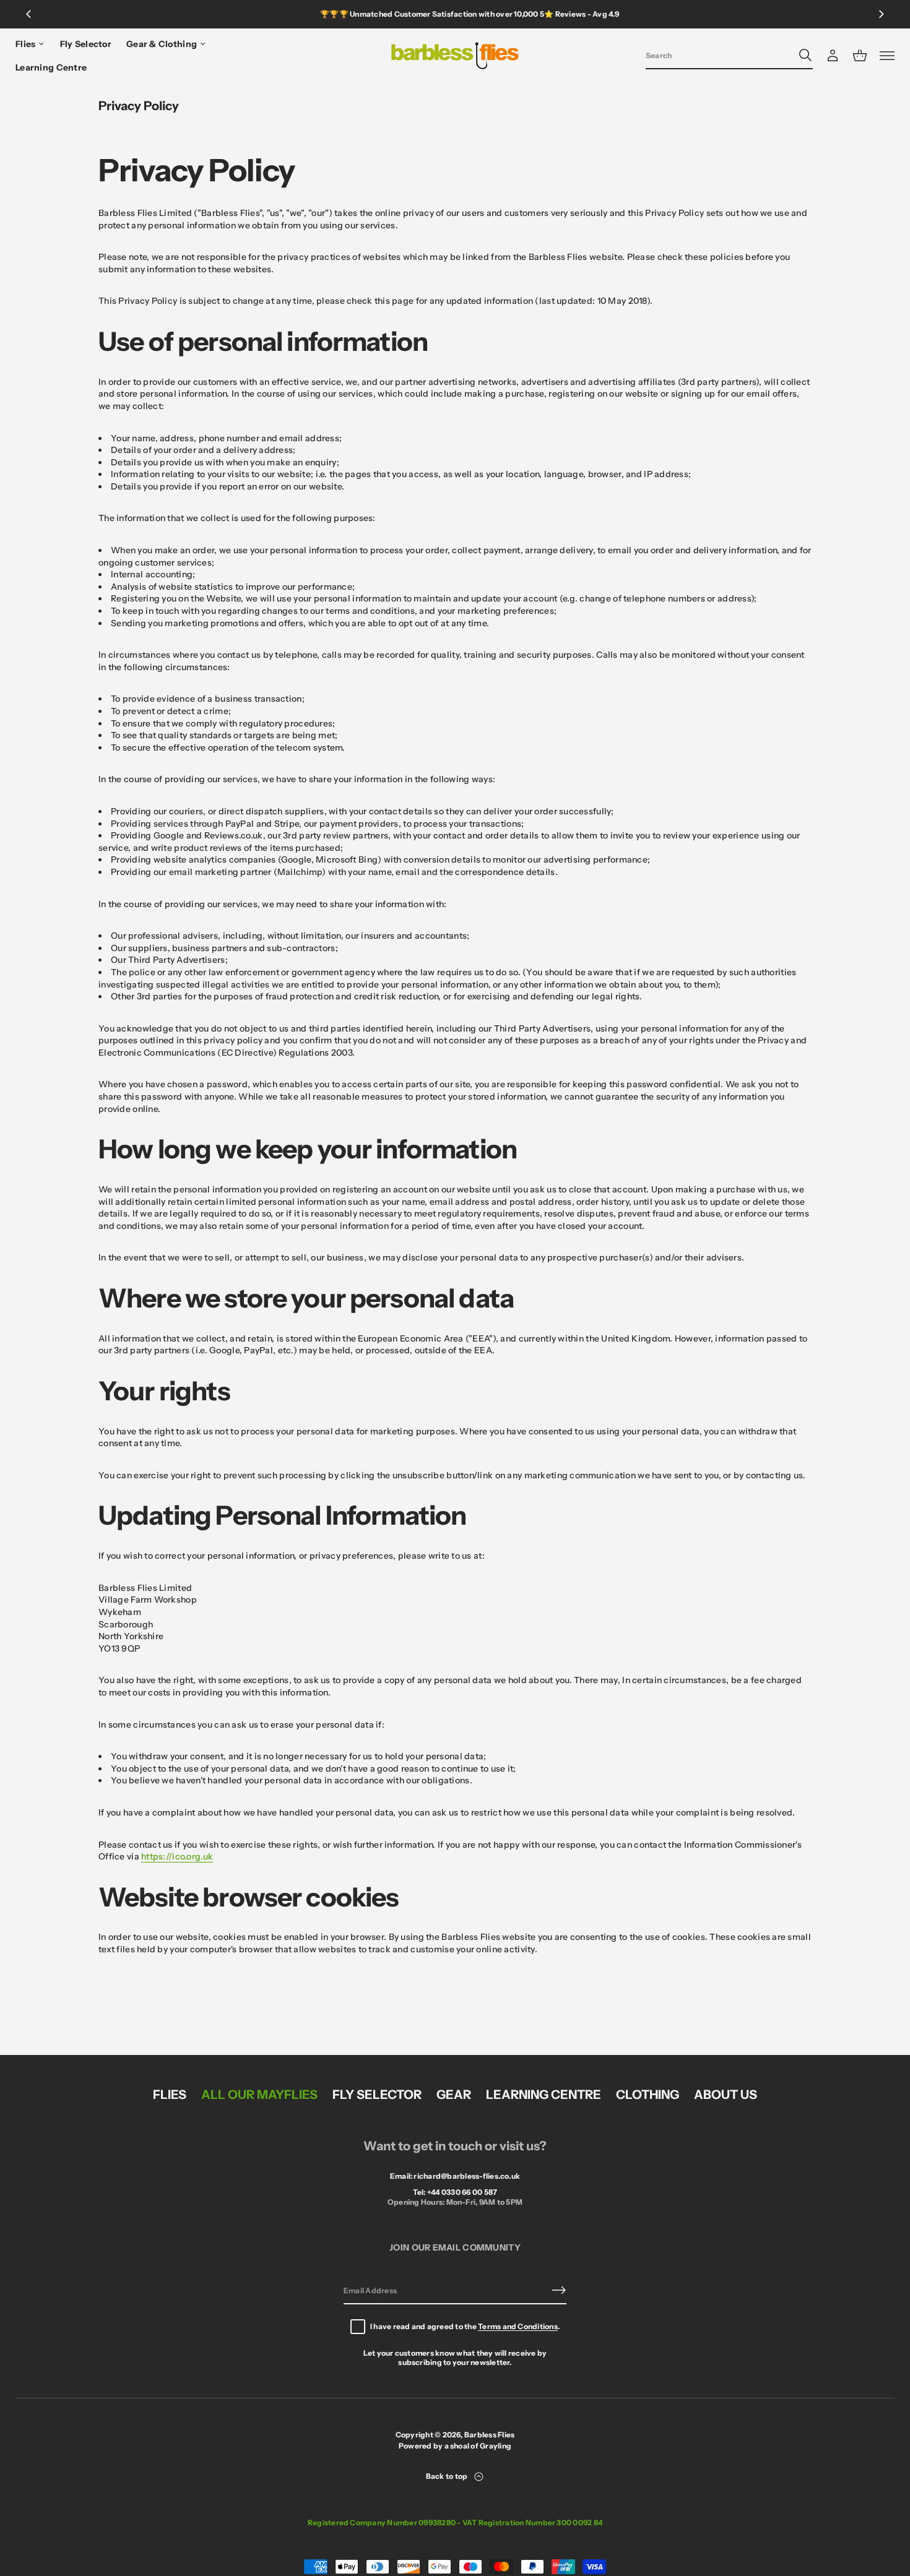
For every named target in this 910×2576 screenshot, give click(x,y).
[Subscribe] (559, 2290)
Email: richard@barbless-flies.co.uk (455, 2176)
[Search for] (805, 55)
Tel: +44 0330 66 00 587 (455, 2192)
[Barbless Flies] (455, 56)
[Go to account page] (833, 56)
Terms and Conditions (518, 2326)
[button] (729, 56)
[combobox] (719, 55)
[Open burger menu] (887, 56)
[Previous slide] (28, 14)
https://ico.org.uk (177, 1856)
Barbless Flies (489, 2435)
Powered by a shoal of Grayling (455, 2446)
